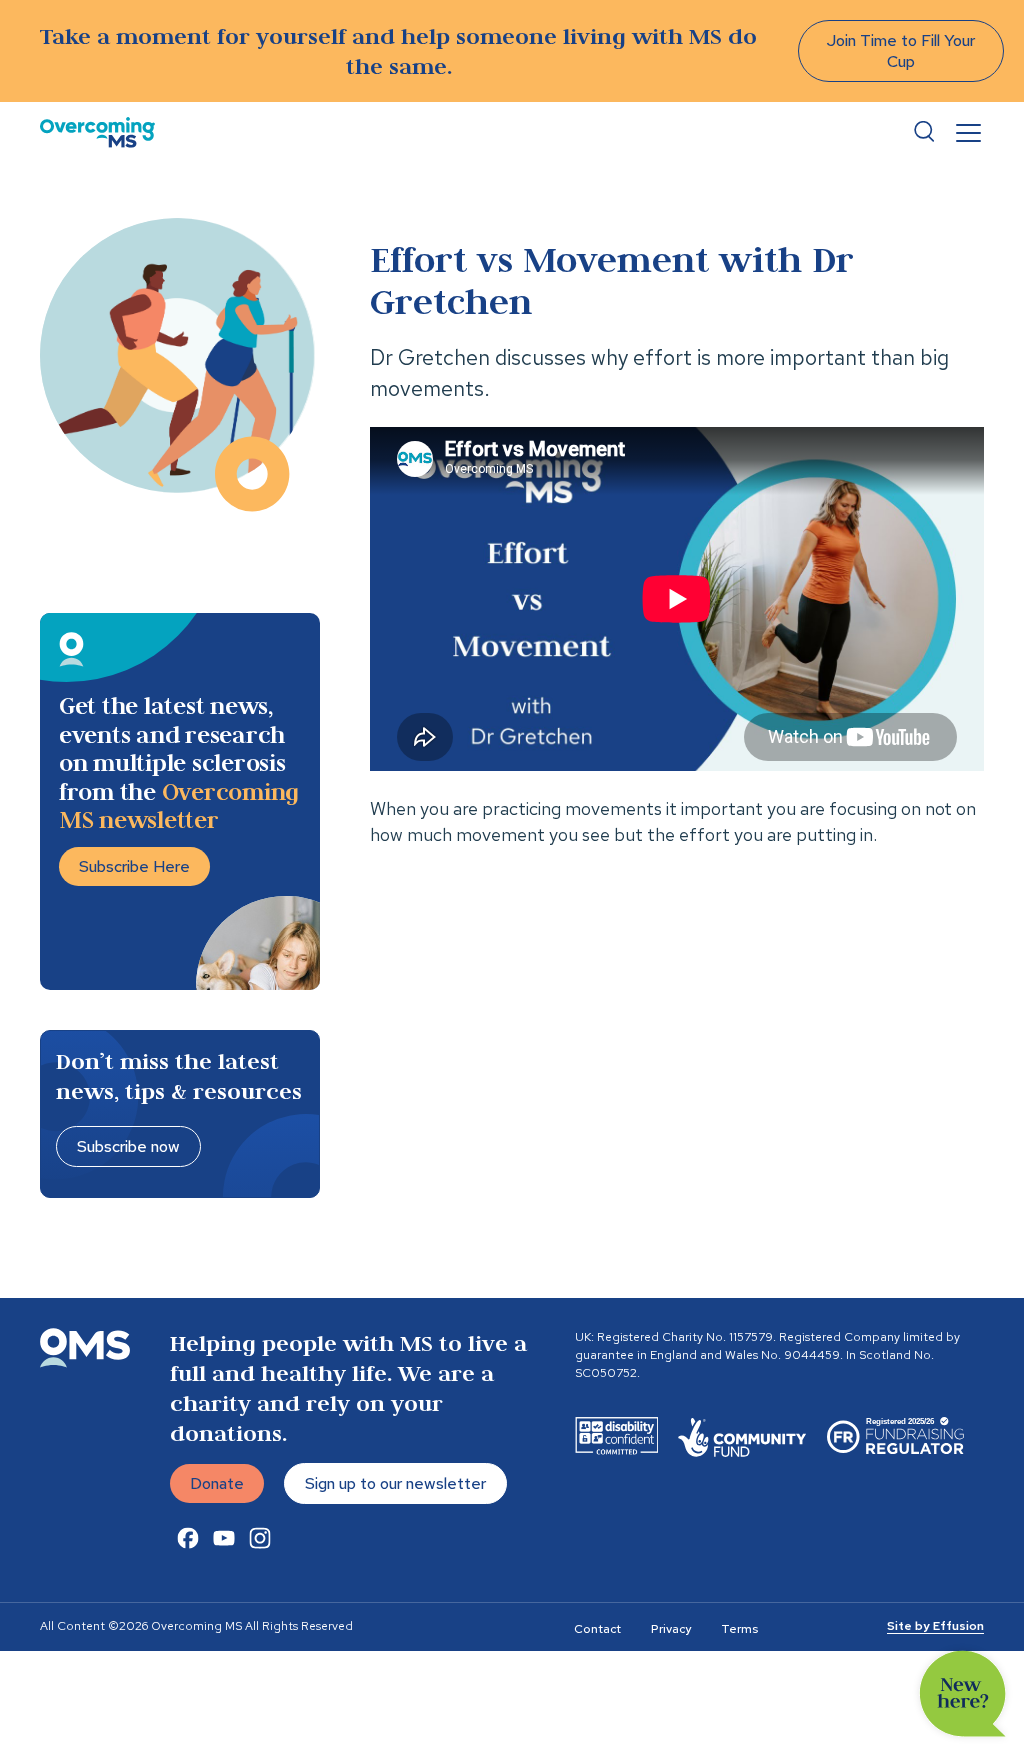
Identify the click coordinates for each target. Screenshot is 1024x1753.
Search (924, 132)
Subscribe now (128, 1146)
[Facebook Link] (188, 1538)
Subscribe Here (134, 866)
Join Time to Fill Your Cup (901, 51)
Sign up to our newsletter (395, 1483)
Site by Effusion (935, 1626)
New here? (963, 1694)
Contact (597, 1629)
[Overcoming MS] (97, 132)
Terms (739, 1629)
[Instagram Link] (260, 1538)
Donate (217, 1483)
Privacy (671, 1629)
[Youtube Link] (224, 1538)
